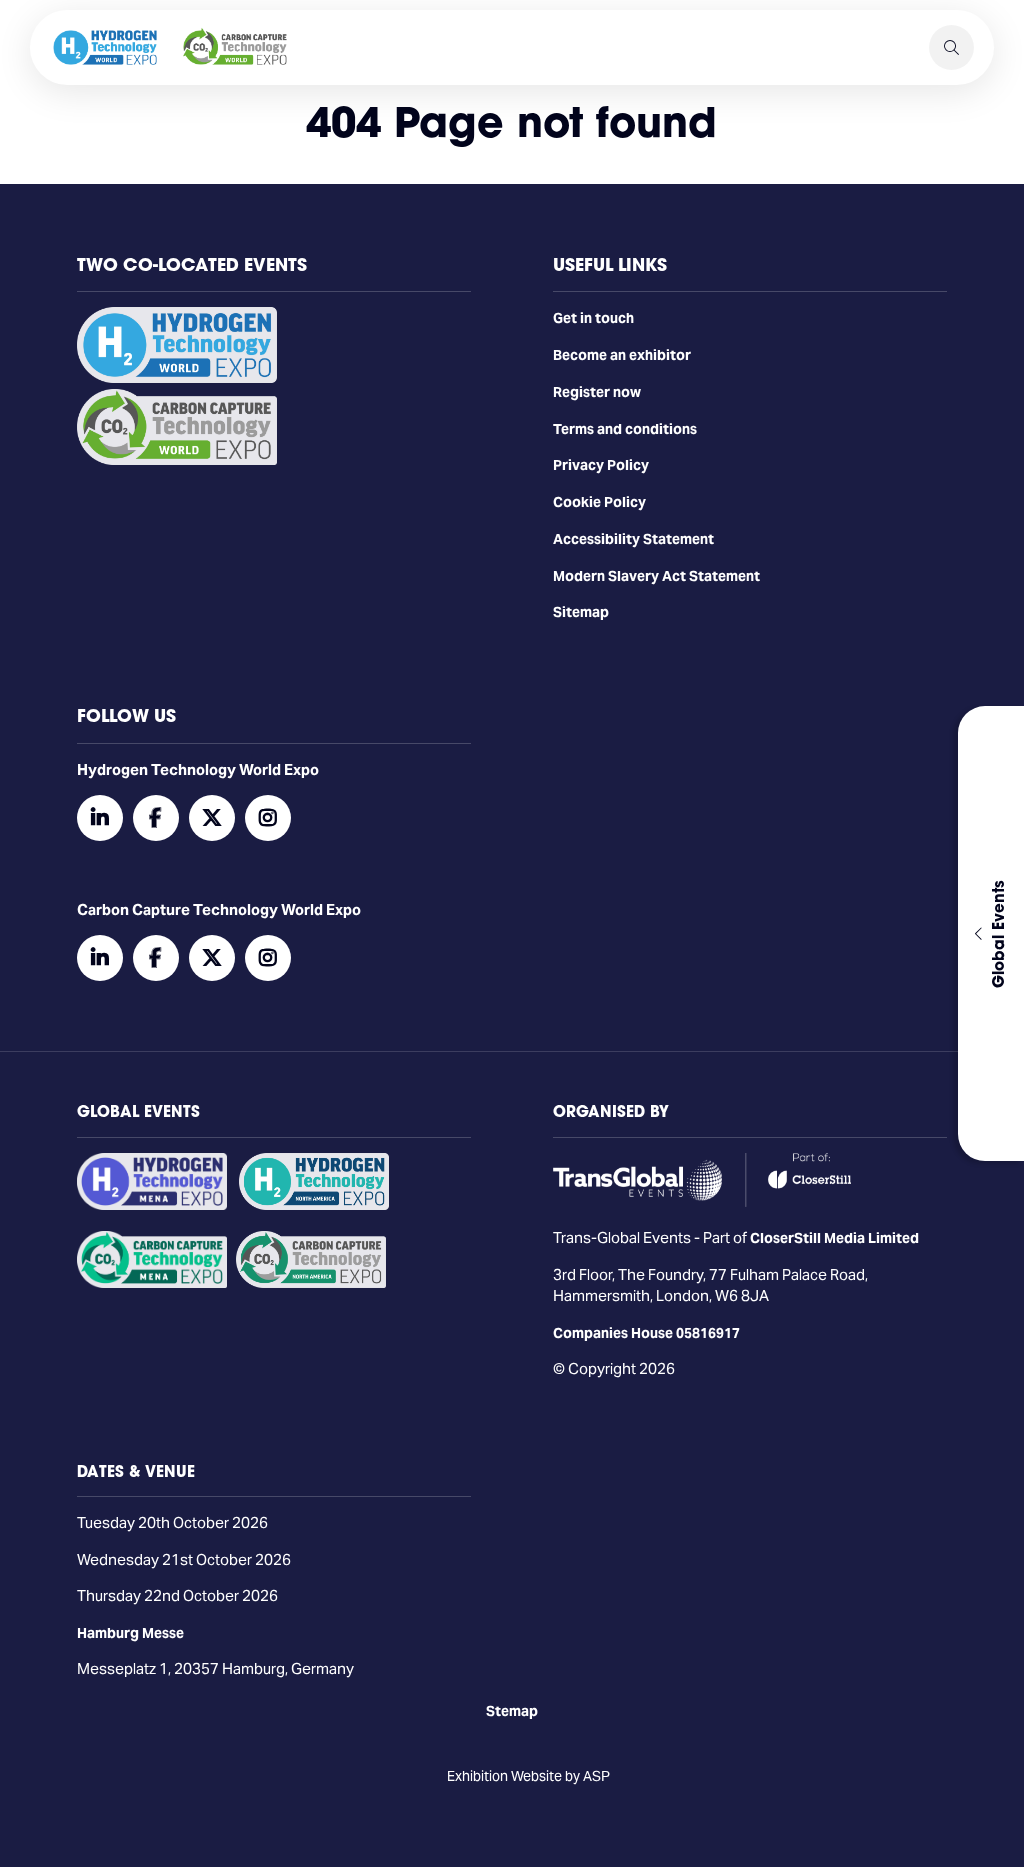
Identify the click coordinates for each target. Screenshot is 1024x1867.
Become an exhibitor (622, 355)
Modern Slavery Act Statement (656, 576)
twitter (212, 818)
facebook (156, 818)
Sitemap (581, 612)
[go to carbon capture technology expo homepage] (235, 48)
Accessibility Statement (633, 539)
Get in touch (593, 318)
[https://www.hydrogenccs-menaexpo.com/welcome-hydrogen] (152, 1205)
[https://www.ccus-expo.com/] (311, 1283)
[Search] (951, 47)
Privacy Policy (601, 465)
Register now (597, 392)
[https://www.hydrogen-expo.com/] (314, 1205)
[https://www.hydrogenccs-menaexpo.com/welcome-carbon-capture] (152, 1283)
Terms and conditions (625, 429)
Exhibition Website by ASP (528, 1776)
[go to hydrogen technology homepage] (105, 48)
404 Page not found (511, 121)
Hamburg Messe (130, 1633)
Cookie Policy (599, 502)
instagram (268, 818)
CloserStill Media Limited (834, 1238)
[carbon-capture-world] (177, 460)
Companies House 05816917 (646, 1333)
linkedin (100, 818)
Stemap (512, 1711)
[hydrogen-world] (177, 378)
